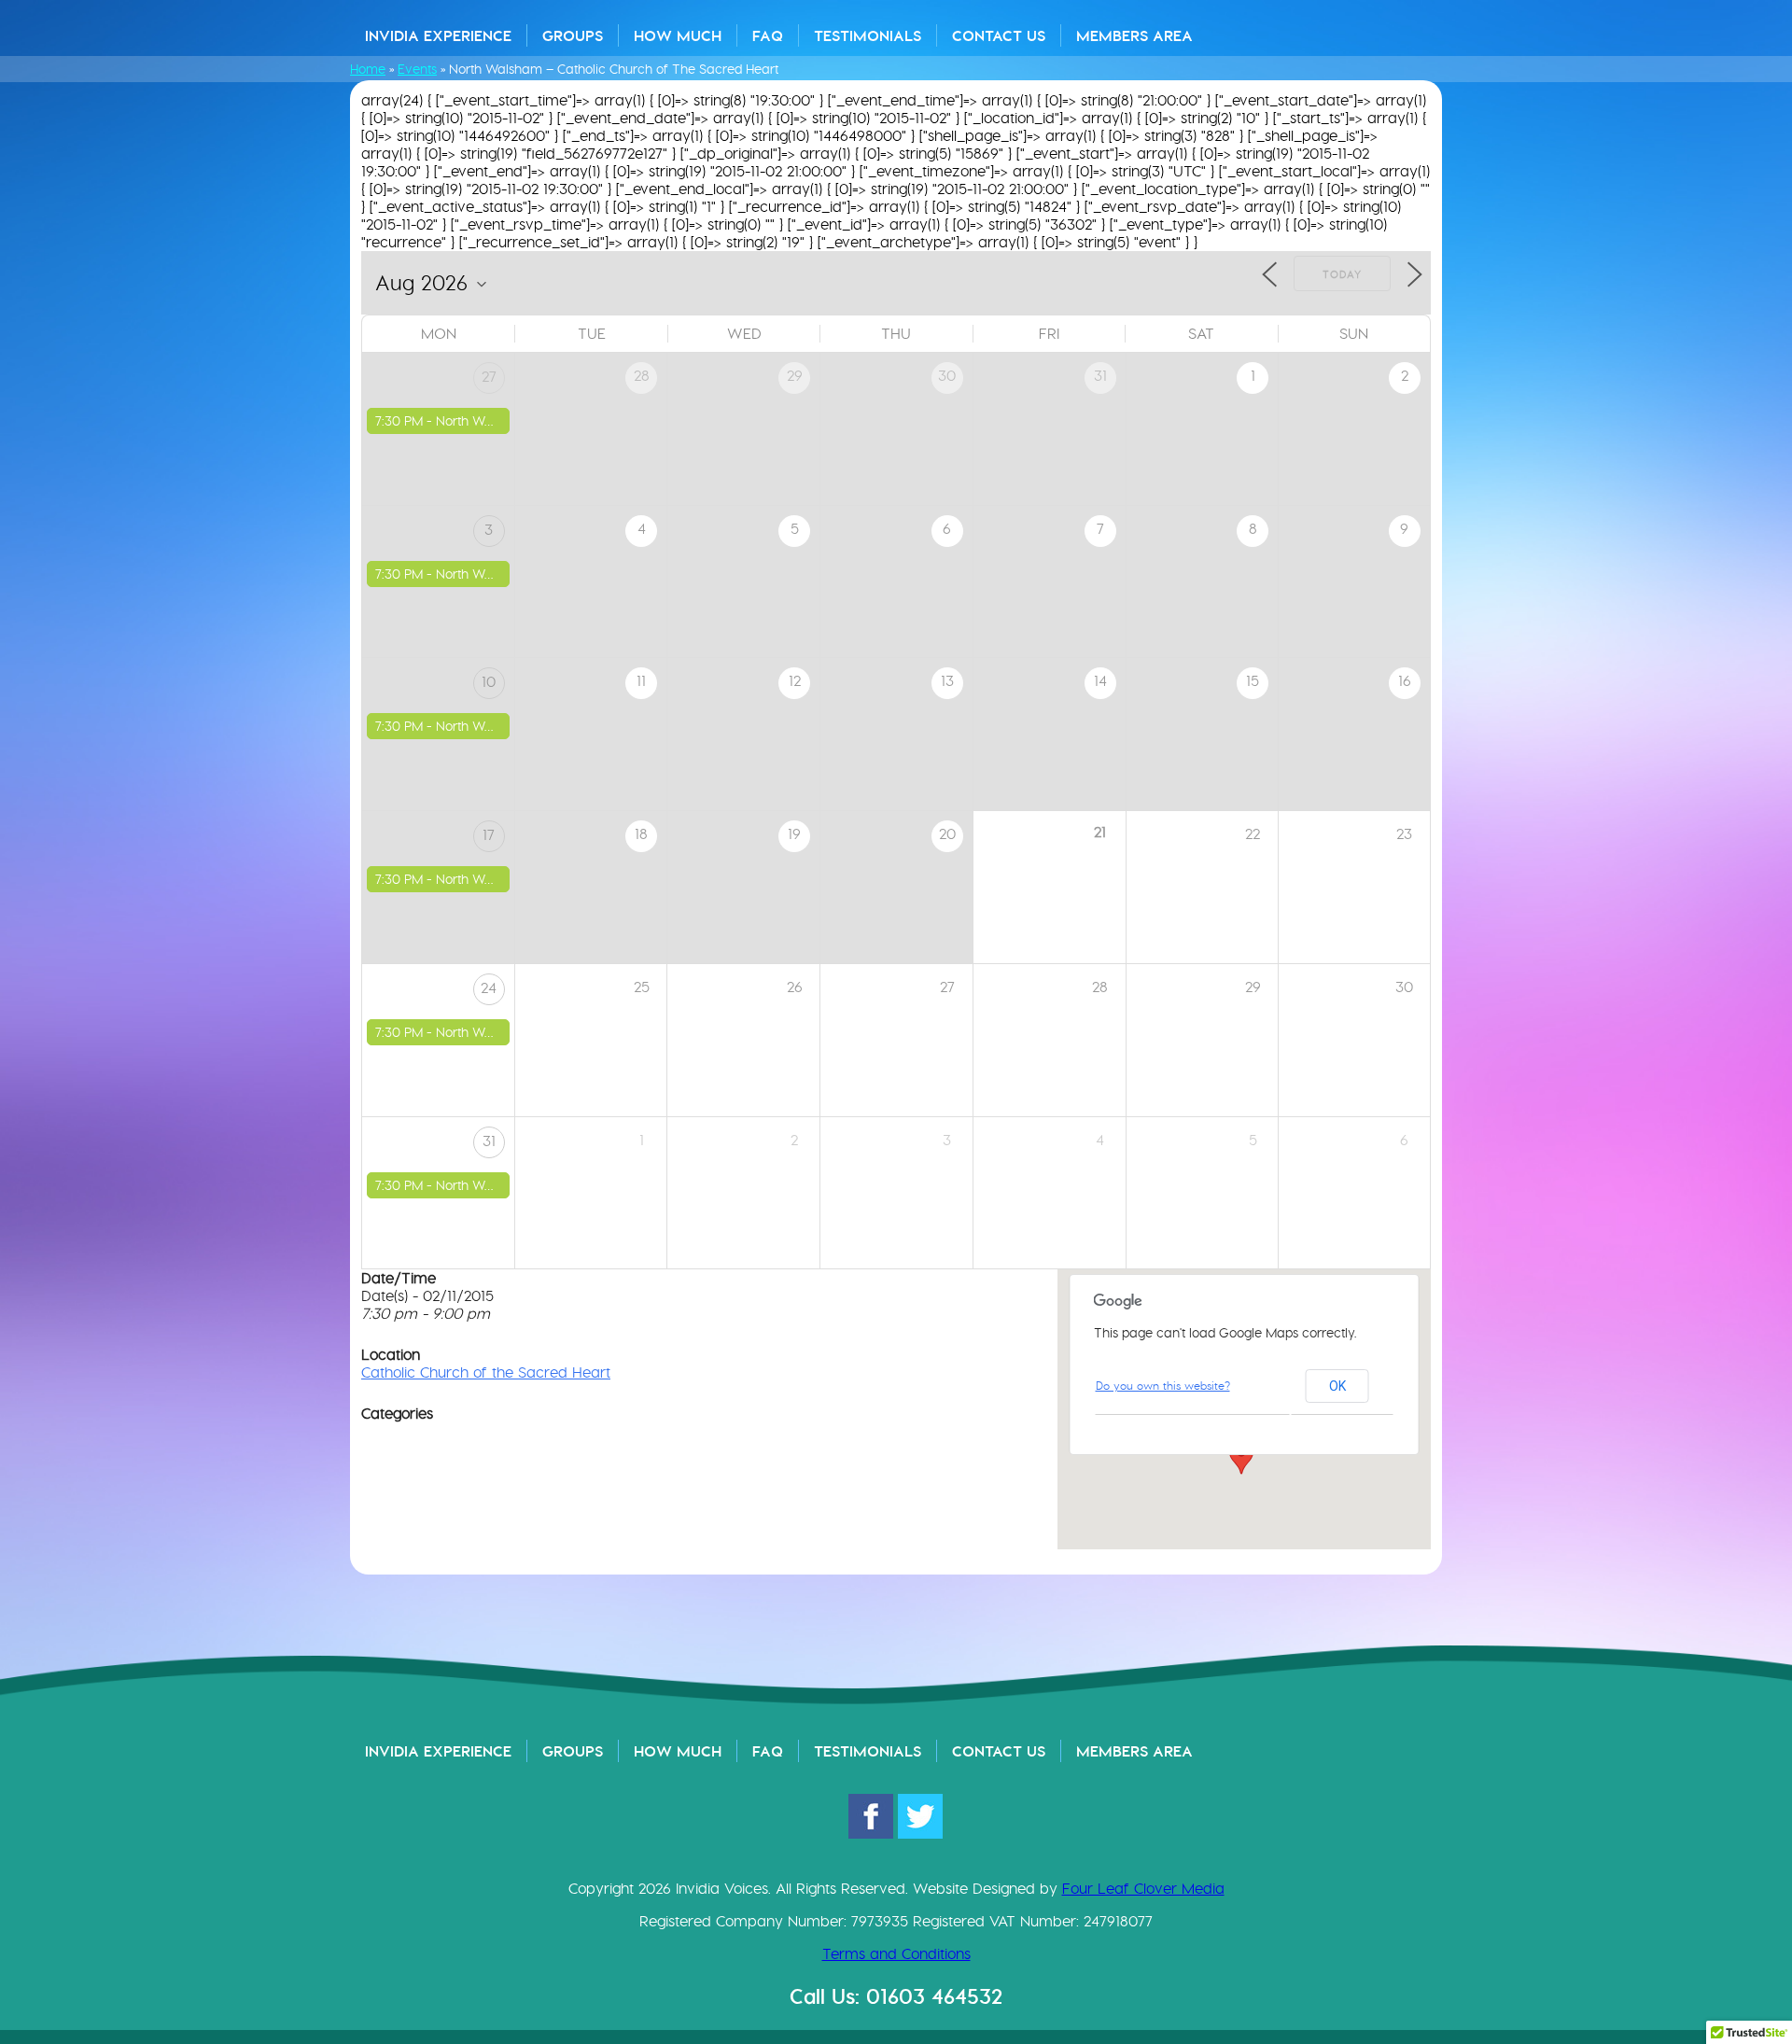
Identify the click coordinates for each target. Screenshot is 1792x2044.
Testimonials (868, 35)
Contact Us (999, 35)
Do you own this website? (1163, 1386)
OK (1337, 1386)
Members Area (1134, 35)
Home (368, 69)
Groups (573, 35)
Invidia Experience (438, 35)
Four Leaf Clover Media (1143, 1889)
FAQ (768, 35)
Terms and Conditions (896, 1954)
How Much (678, 35)
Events (417, 69)
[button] (1241, 1457)
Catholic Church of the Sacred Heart (486, 1372)
